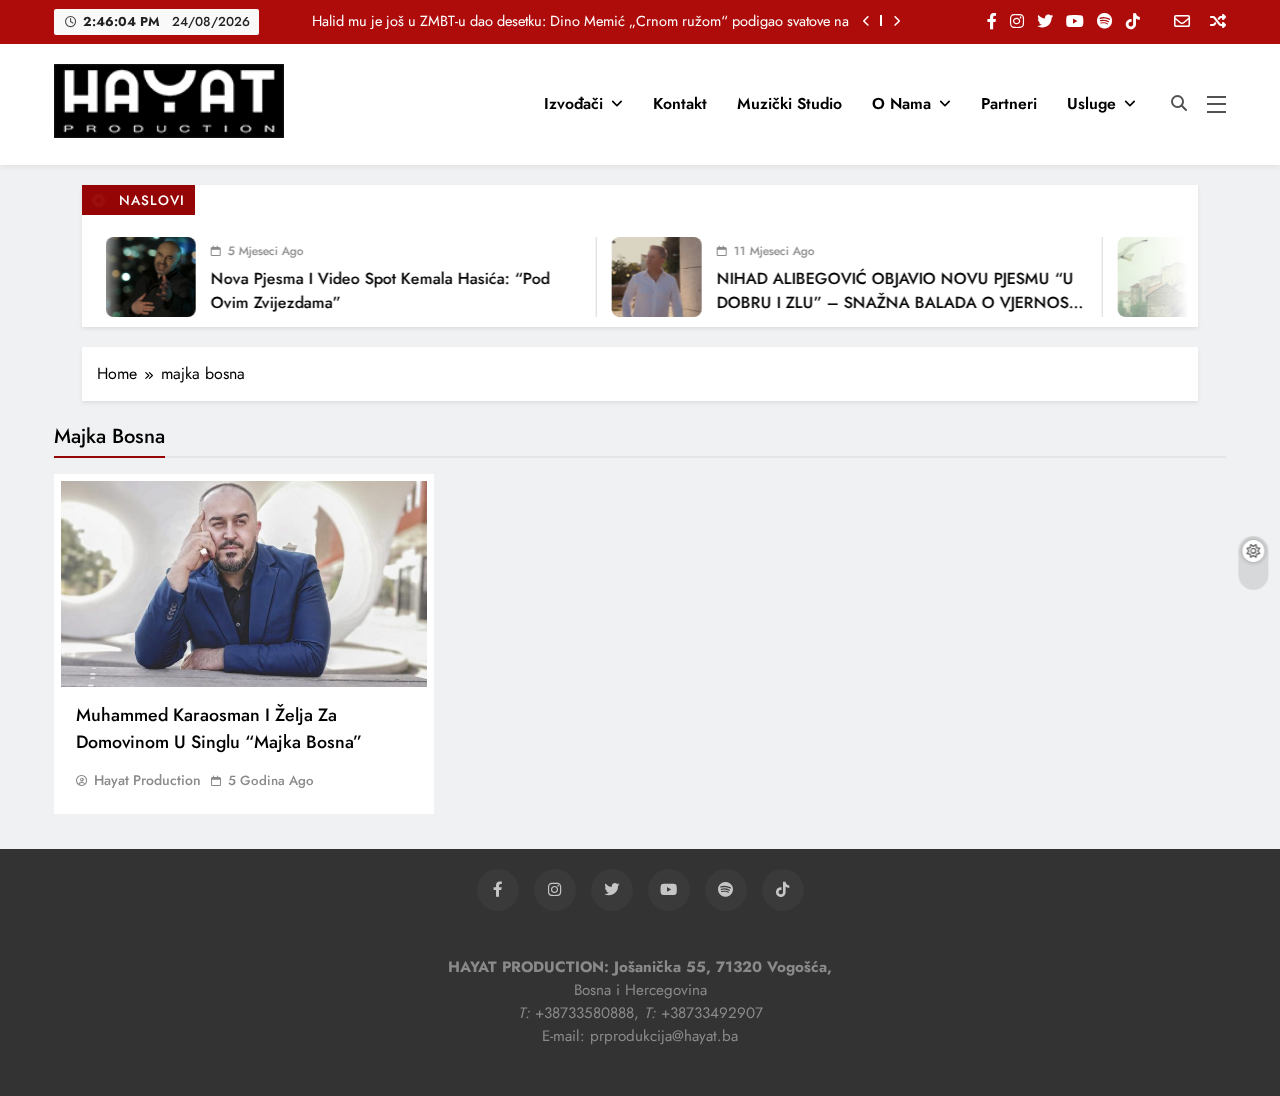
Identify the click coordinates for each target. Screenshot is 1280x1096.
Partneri (1009, 103)
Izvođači (573, 103)
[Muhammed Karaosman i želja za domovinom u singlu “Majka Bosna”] (244, 584)
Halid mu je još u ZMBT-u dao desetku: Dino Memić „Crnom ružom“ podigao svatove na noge (580, 21)
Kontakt (680, 103)
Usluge (1091, 103)
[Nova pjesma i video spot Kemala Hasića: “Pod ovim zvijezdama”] (141, 277)
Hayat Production (147, 780)
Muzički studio (789, 103)
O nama (901, 103)
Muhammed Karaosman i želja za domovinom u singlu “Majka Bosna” (219, 728)
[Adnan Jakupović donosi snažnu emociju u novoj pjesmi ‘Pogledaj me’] (1153, 277)
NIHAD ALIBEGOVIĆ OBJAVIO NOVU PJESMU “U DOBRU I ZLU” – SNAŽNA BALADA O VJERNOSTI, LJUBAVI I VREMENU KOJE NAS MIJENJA (891, 302)
